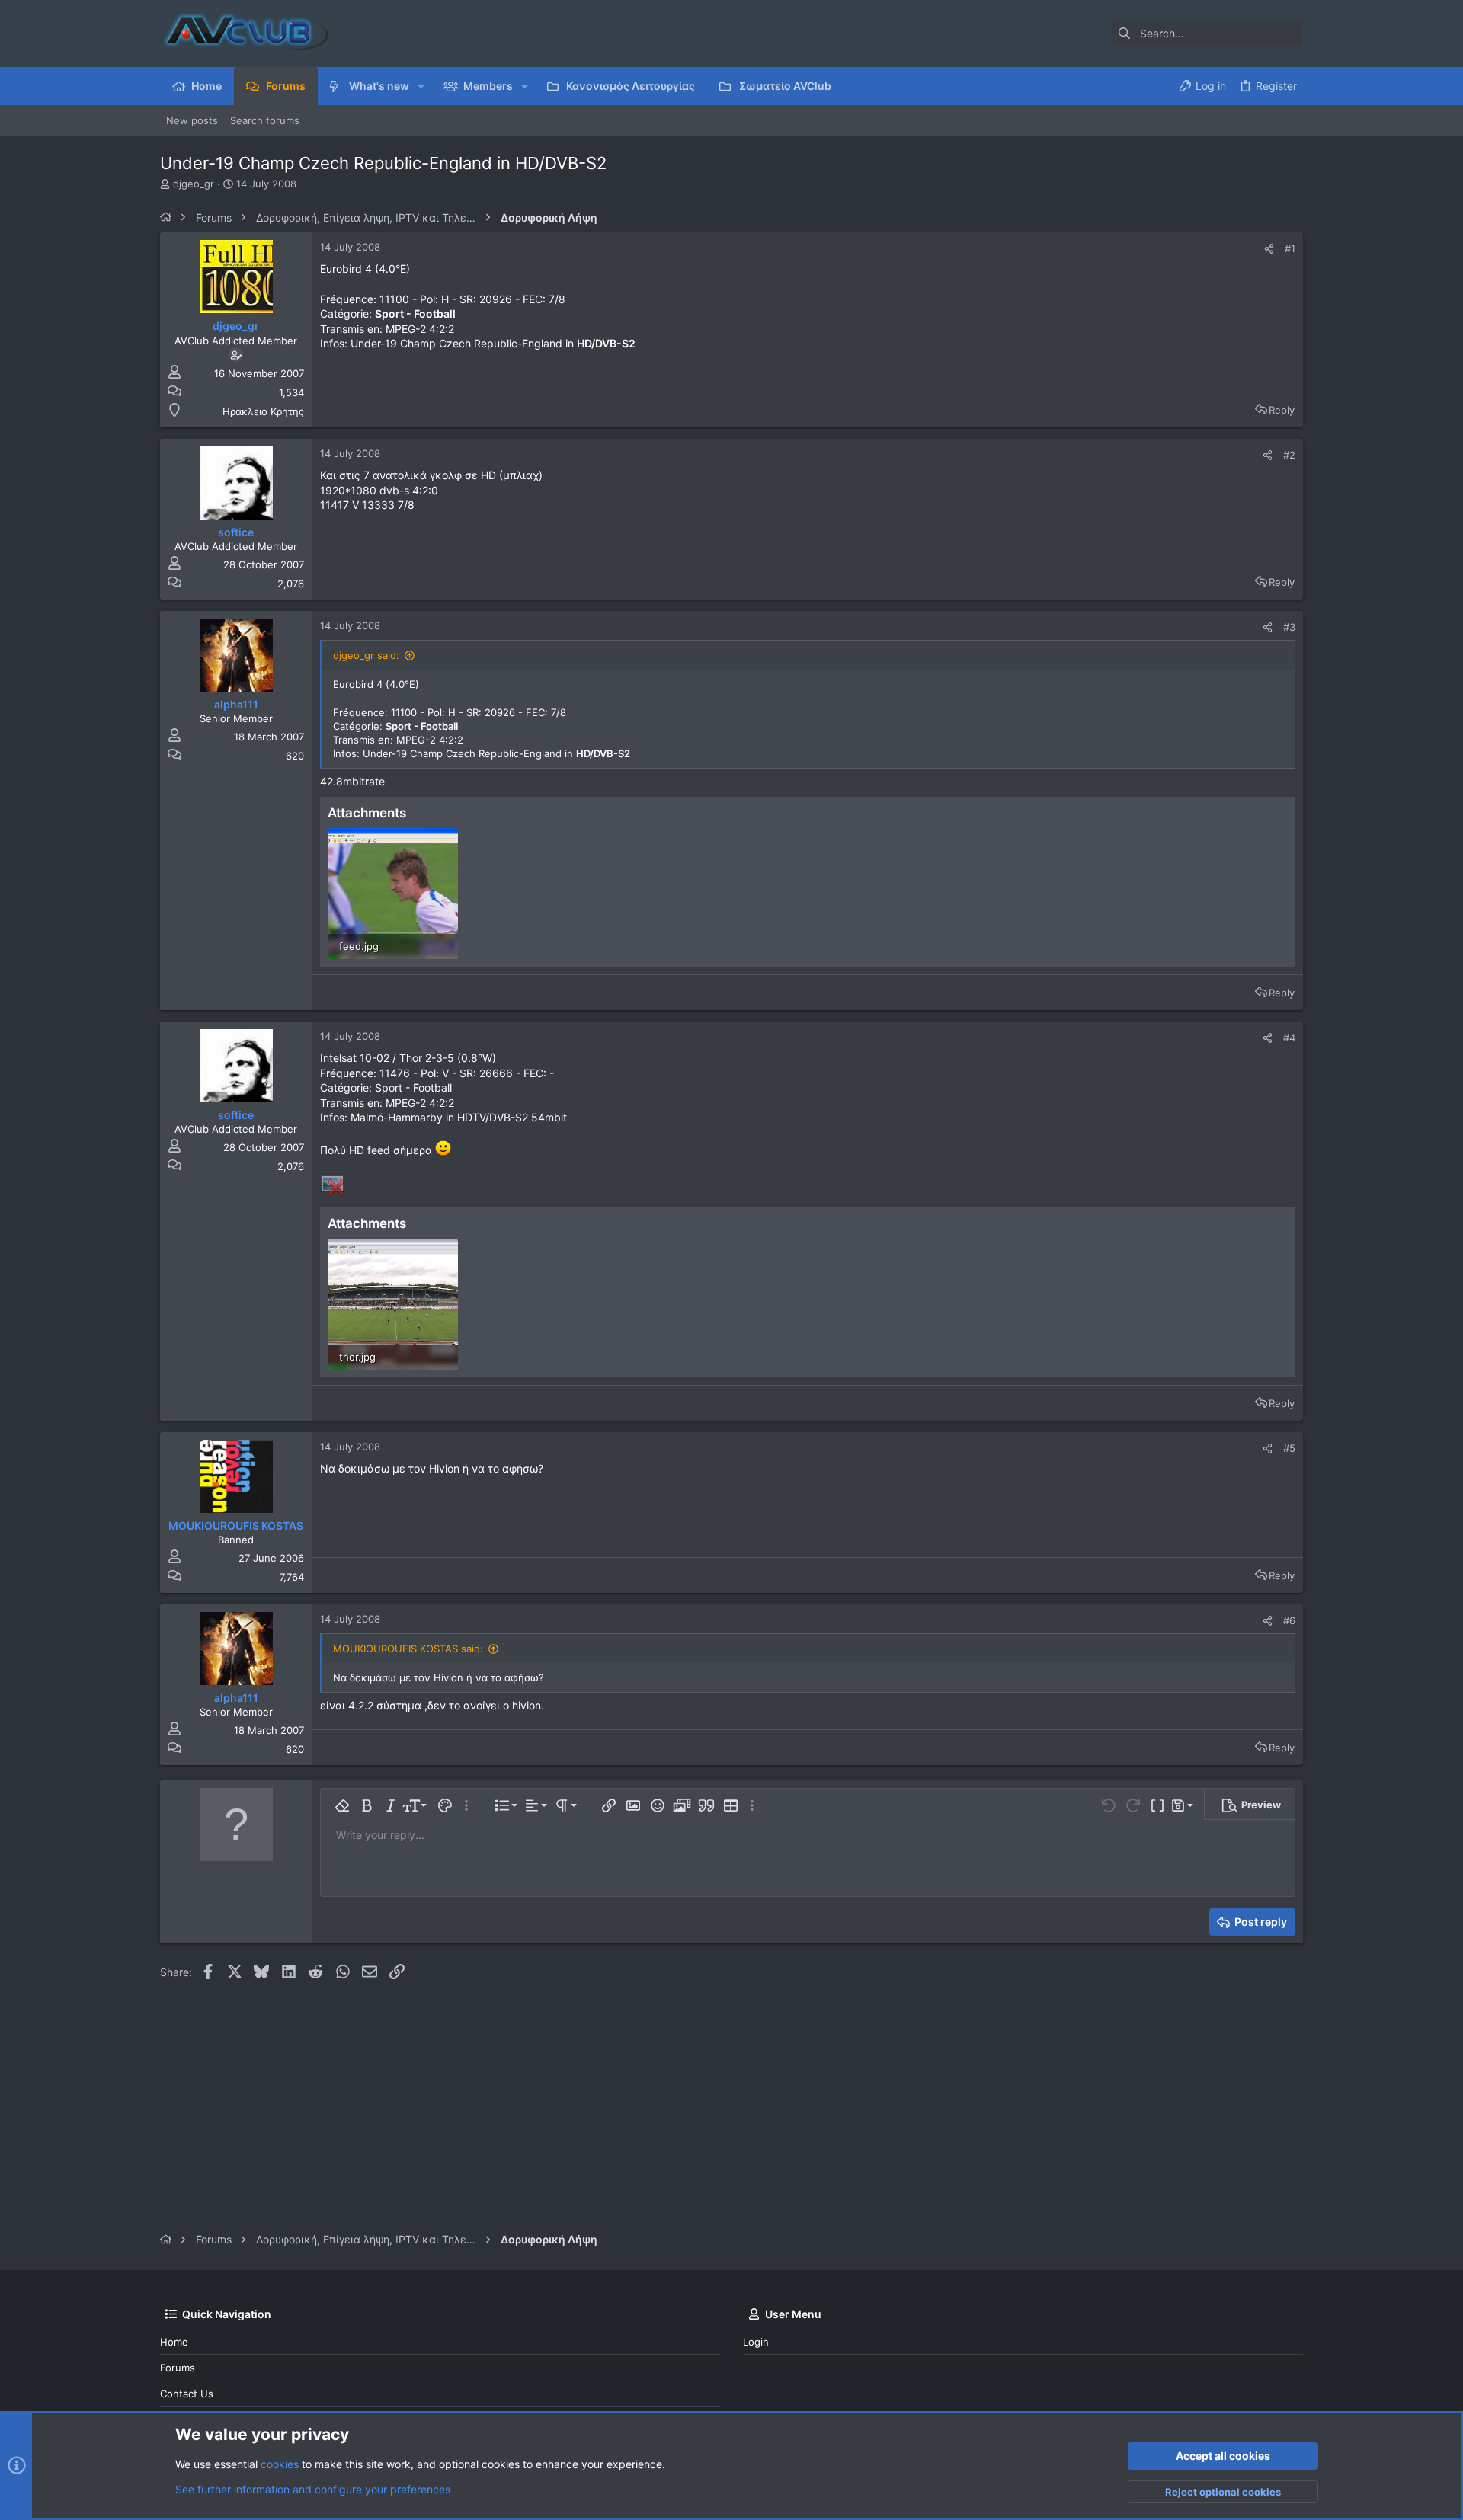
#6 (1289, 1620)
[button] (421, 86)
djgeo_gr (194, 184)
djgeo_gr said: (366, 655)
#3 (1289, 627)
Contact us (187, 2394)
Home (174, 2342)
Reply (1282, 410)
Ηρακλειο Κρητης (263, 411)
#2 (1289, 455)
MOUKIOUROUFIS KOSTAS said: (408, 1649)
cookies (280, 2464)
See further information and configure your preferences (313, 2489)
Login (756, 2342)
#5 (1289, 1448)
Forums (178, 2368)
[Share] (1269, 249)
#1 (1290, 248)
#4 (1289, 1038)
